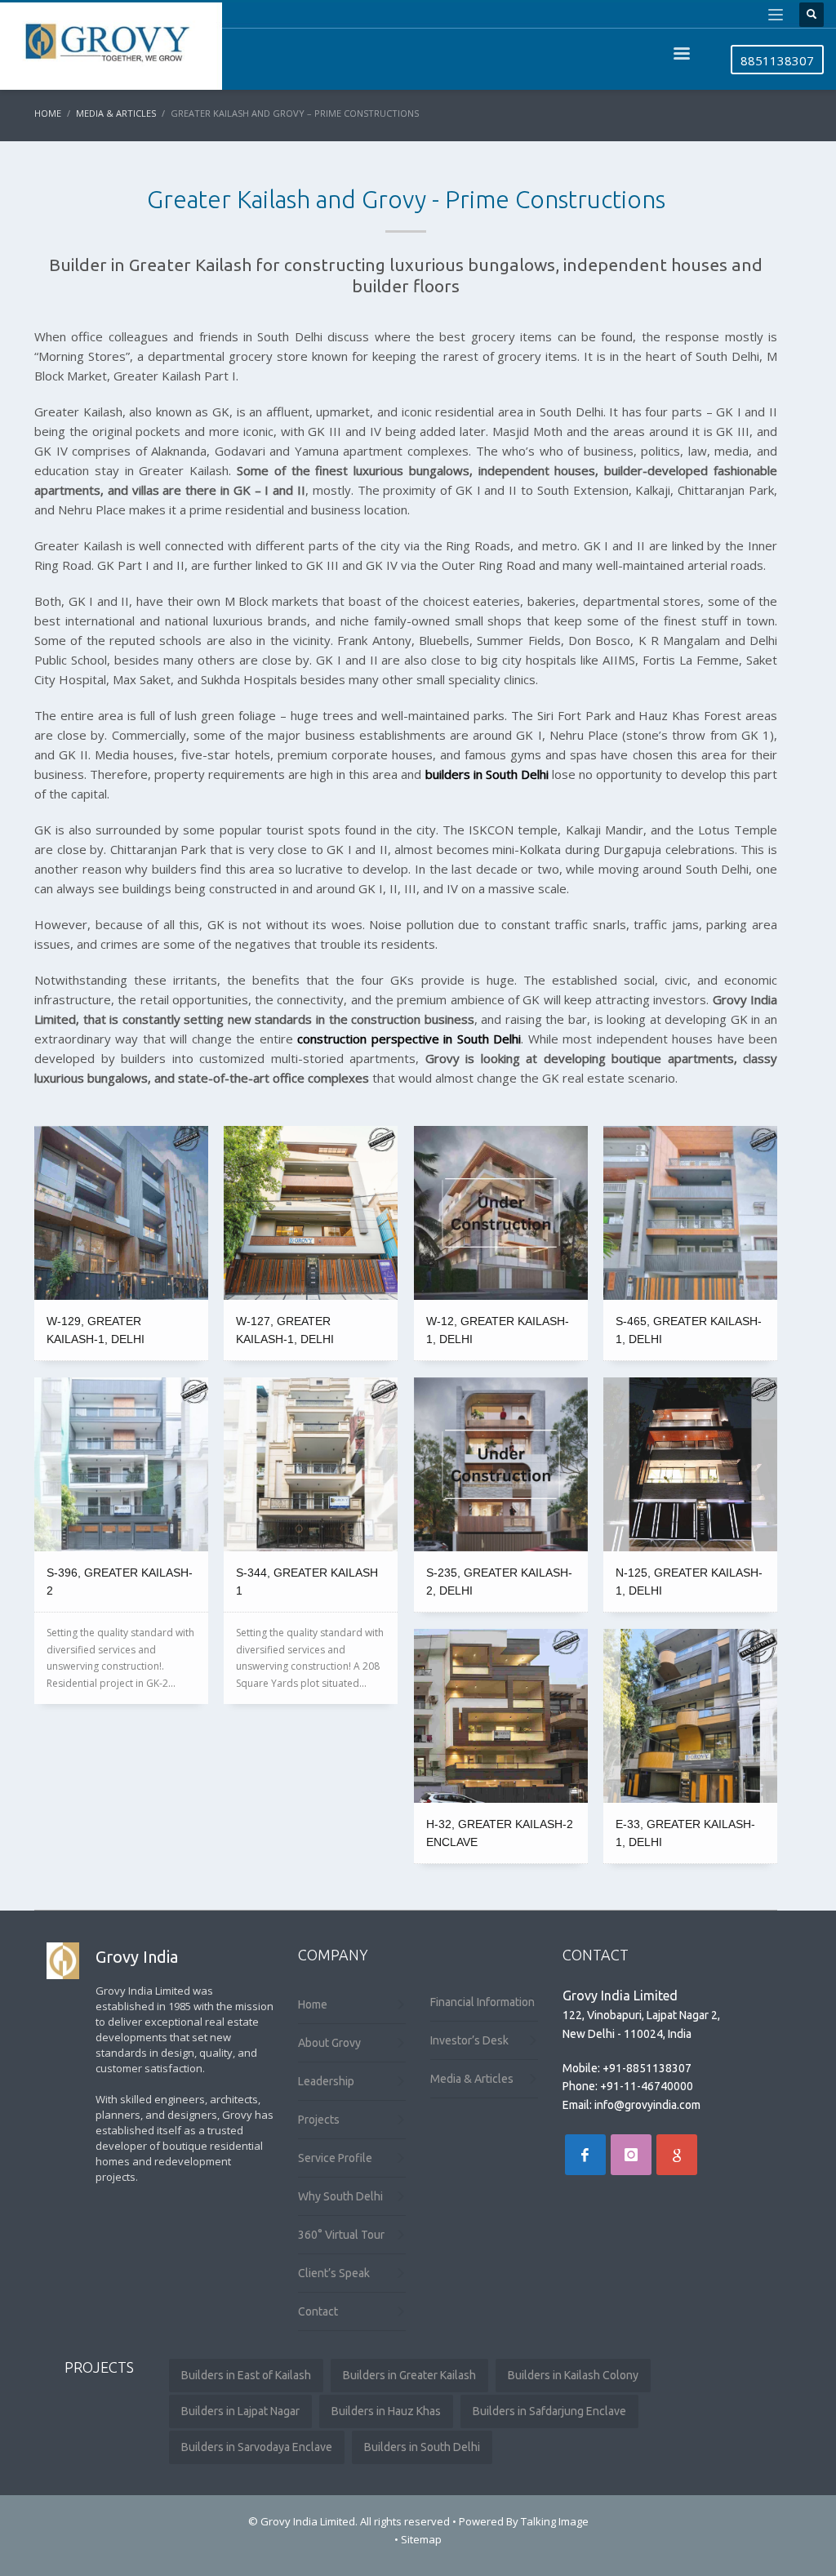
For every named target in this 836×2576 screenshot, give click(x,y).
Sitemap (421, 2539)
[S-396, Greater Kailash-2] (121, 1464)
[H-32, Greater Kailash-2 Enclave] (501, 1716)
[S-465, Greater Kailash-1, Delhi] (690, 1213)
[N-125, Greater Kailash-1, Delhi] (690, 1464)
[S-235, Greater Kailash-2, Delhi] (501, 1464)
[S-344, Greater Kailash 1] (311, 1464)
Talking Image (555, 2521)
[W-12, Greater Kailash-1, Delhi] (501, 1213)
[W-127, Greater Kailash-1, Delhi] (311, 1213)
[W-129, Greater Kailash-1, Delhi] (121, 1213)
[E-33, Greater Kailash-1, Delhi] (690, 1716)
